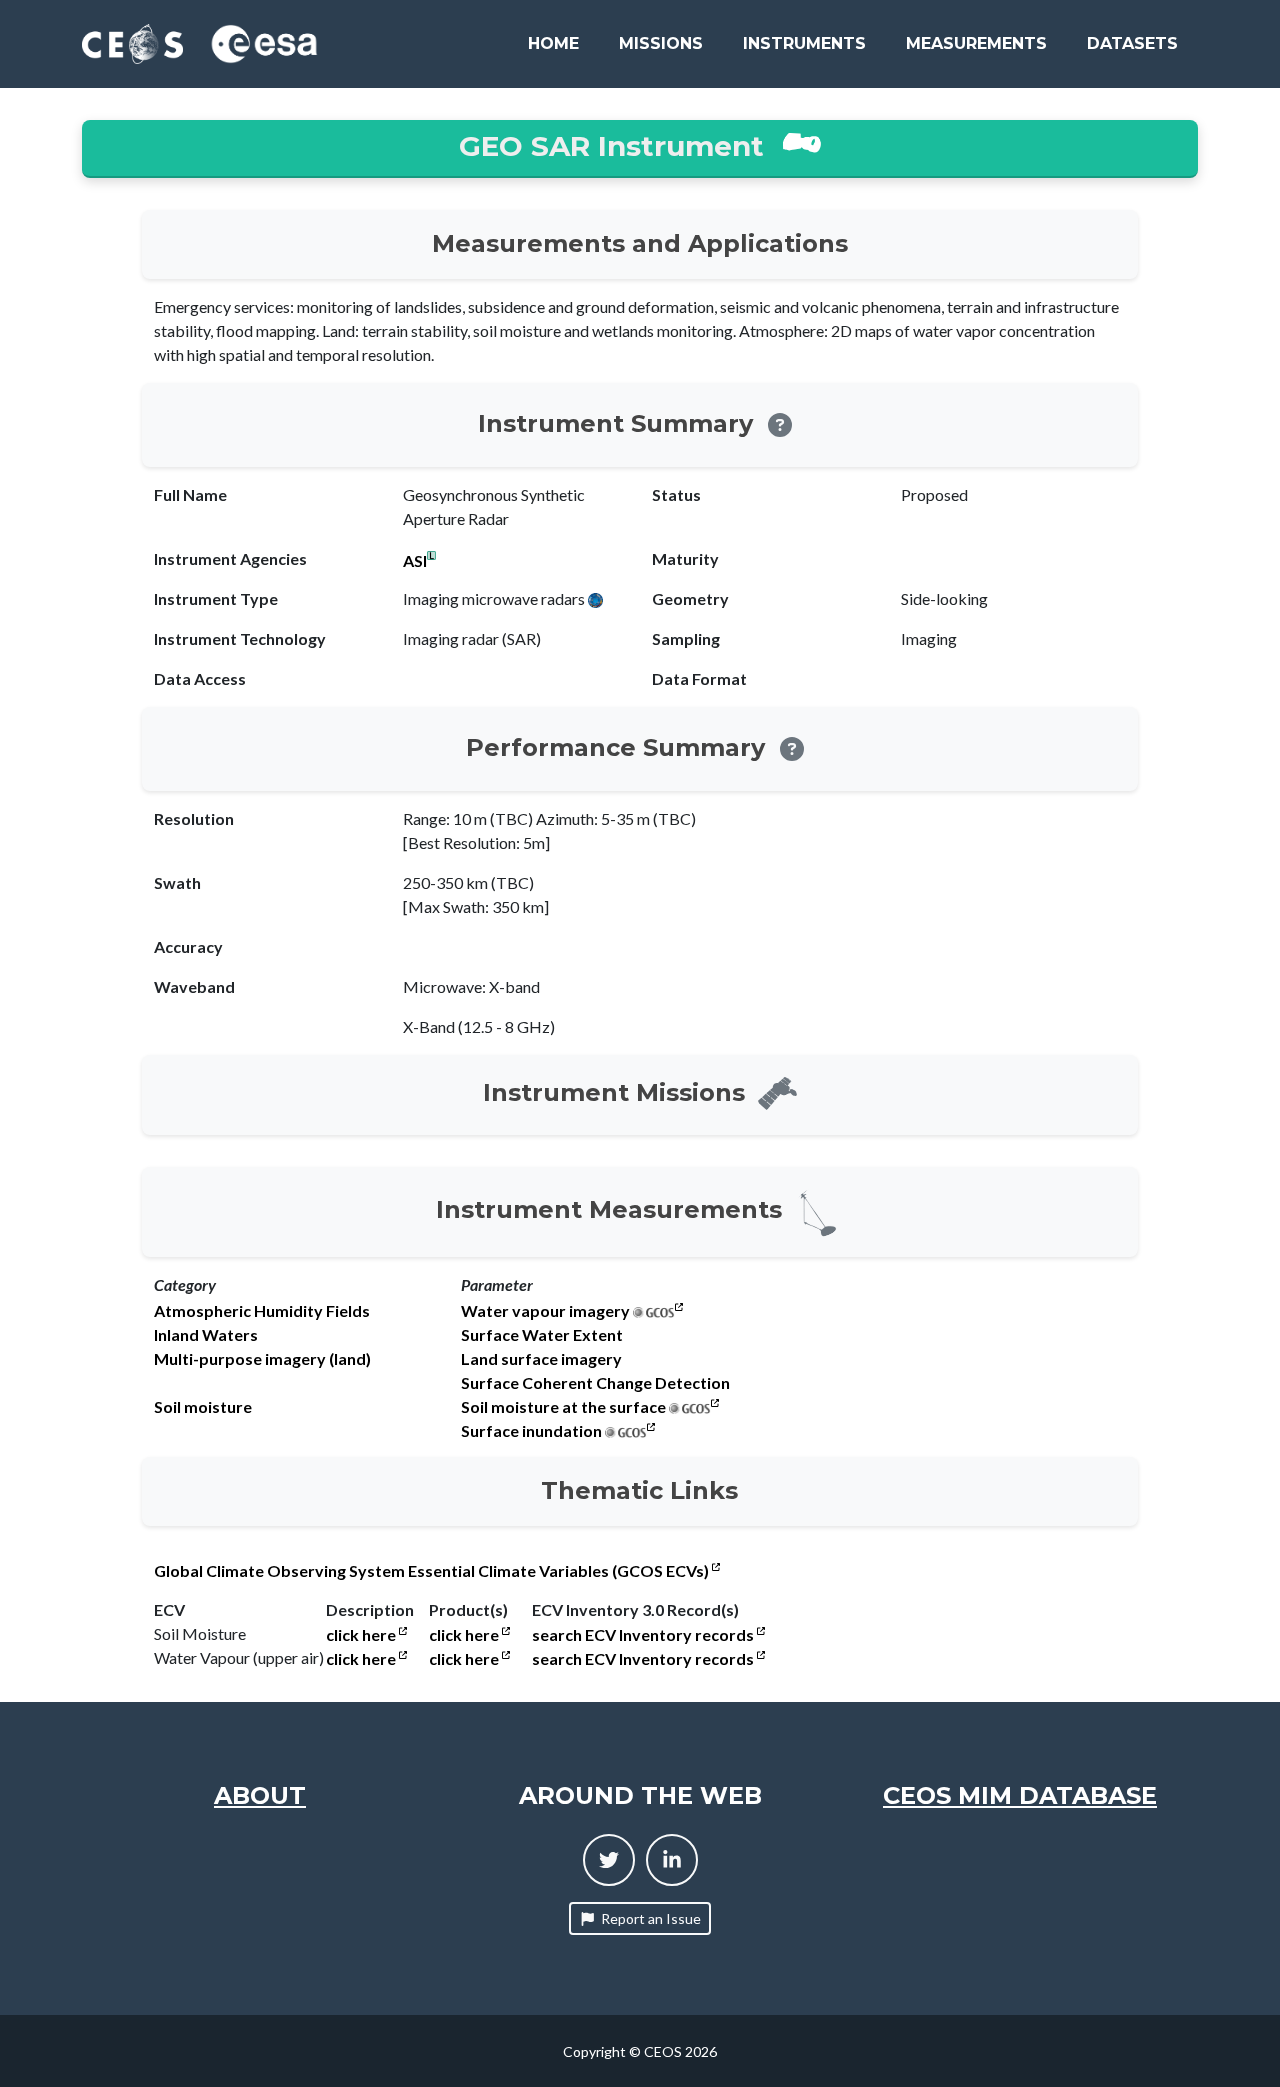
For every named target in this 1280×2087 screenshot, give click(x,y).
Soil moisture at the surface (563, 1407)
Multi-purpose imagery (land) (262, 1359)
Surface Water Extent (542, 1335)
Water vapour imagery (545, 1311)
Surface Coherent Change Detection (595, 1383)
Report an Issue (651, 1918)
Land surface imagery (541, 1359)
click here (362, 1635)
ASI (415, 561)
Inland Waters (206, 1335)
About (260, 1795)
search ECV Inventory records (644, 1635)
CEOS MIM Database (1020, 1795)
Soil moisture (203, 1407)
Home (553, 43)
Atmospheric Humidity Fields (262, 1311)
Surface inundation (531, 1431)
